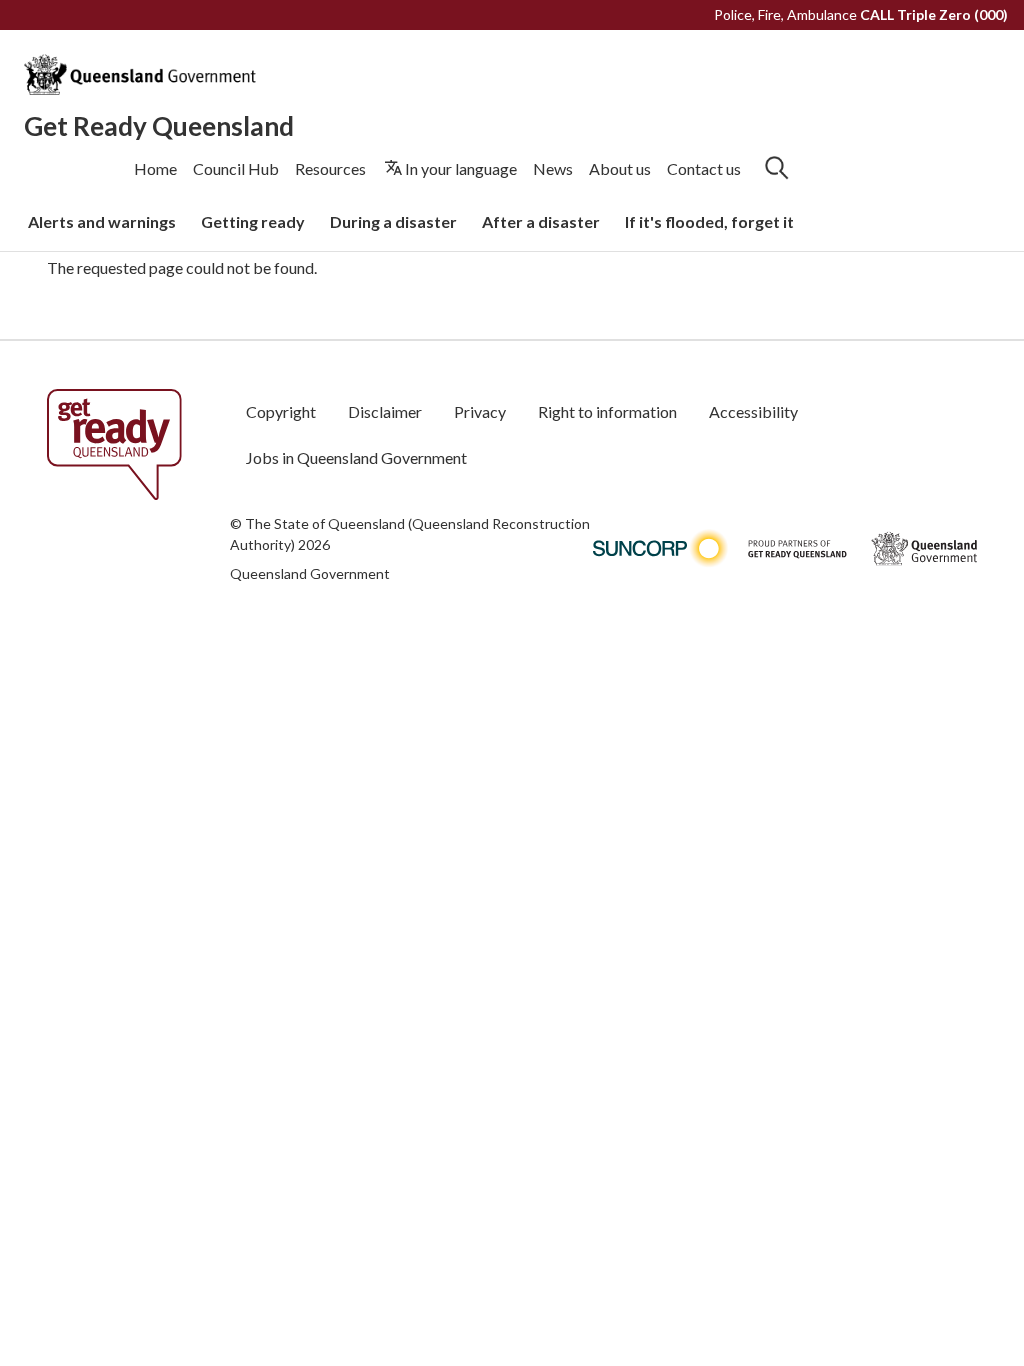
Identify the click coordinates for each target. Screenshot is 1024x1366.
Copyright (281, 411)
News (553, 168)
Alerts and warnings (102, 221)
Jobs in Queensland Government (356, 457)
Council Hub (236, 168)
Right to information (607, 411)
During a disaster (393, 221)
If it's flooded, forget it (709, 221)
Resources (330, 168)
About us (620, 168)
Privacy (480, 411)
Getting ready (253, 221)
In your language (461, 168)
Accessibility (753, 411)
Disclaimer (385, 411)
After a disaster (541, 221)
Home (155, 168)
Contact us (704, 168)
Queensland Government (310, 573)
